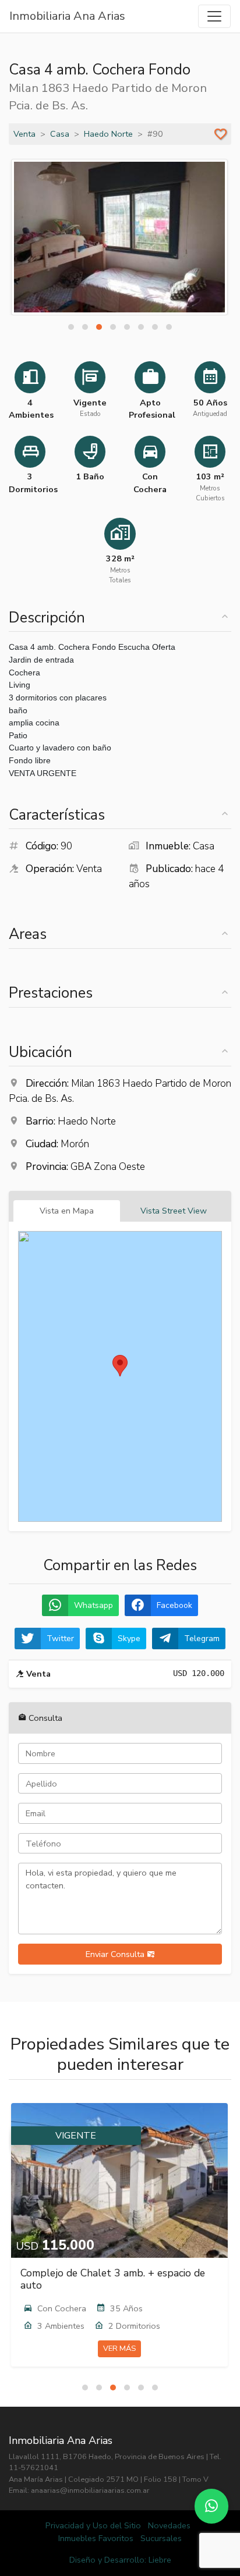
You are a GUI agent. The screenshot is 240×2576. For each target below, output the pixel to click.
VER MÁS (119, 2349)
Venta (24, 134)
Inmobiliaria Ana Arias (67, 16)
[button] (71, 327)
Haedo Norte (108, 134)
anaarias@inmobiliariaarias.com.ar (90, 2490)
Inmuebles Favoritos (96, 2538)
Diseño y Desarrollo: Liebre (120, 2560)
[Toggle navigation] (214, 16)
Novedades (169, 2525)
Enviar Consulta (116, 1954)
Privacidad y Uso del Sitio (93, 2525)
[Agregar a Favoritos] (220, 134)
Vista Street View (174, 1211)
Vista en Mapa (67, 1211)
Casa (60, 134)
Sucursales (161, 2538)
